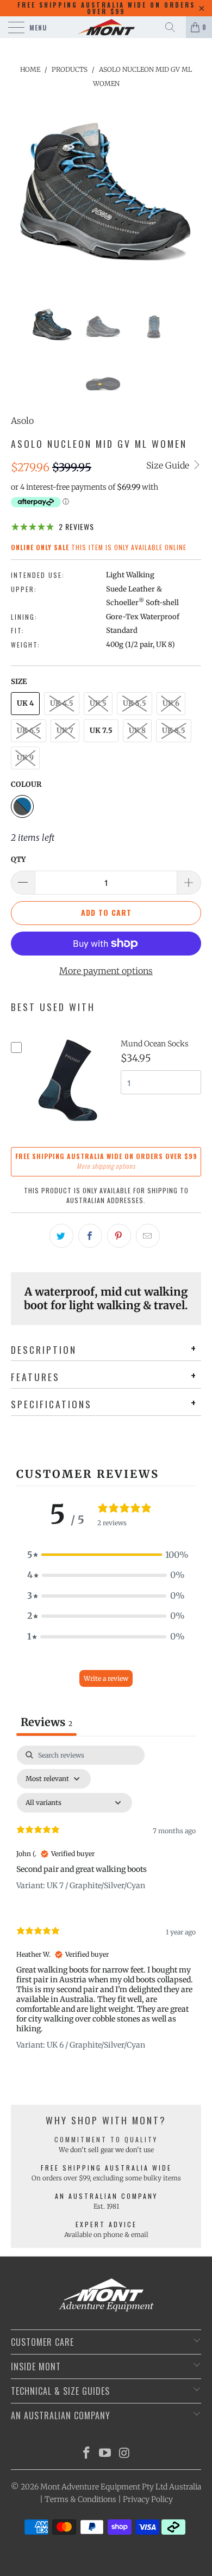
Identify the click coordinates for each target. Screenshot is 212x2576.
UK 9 (25, 758)
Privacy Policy (148, 2499)
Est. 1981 (106, 2206)
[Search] (174, 27)
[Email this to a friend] (148, 1236)
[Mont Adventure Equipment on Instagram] (124, 2454)
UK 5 (98, 703)
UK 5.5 (135, 703)
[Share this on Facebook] (90, 1236)
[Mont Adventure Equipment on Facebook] (86, 2454)
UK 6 (171, 703)
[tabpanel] (106, 1907)
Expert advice (106, 2224)
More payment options (106, 971)
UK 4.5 (62, 703)
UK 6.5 (29, 731)
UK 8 (137, 731)
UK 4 (25, 703)
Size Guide (169, 465)
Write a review (106, 1678)
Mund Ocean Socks (155, 1044)
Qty (18, 859)
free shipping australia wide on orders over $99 (106, 8)
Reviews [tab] (46, 1722)
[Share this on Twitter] (61, 1236)
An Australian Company (106, 2196)
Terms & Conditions (80, 2499)
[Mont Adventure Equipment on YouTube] (105, 2454)
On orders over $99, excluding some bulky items (106, 2178)
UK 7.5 (101, 731)
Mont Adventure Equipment (90, 2487)
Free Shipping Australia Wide (106, 2168)
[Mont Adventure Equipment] (106, 27)
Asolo (22, 421)
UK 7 (65, 731)
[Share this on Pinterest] (119, 1236)
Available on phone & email (106, 2235)
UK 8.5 (174, 731)
